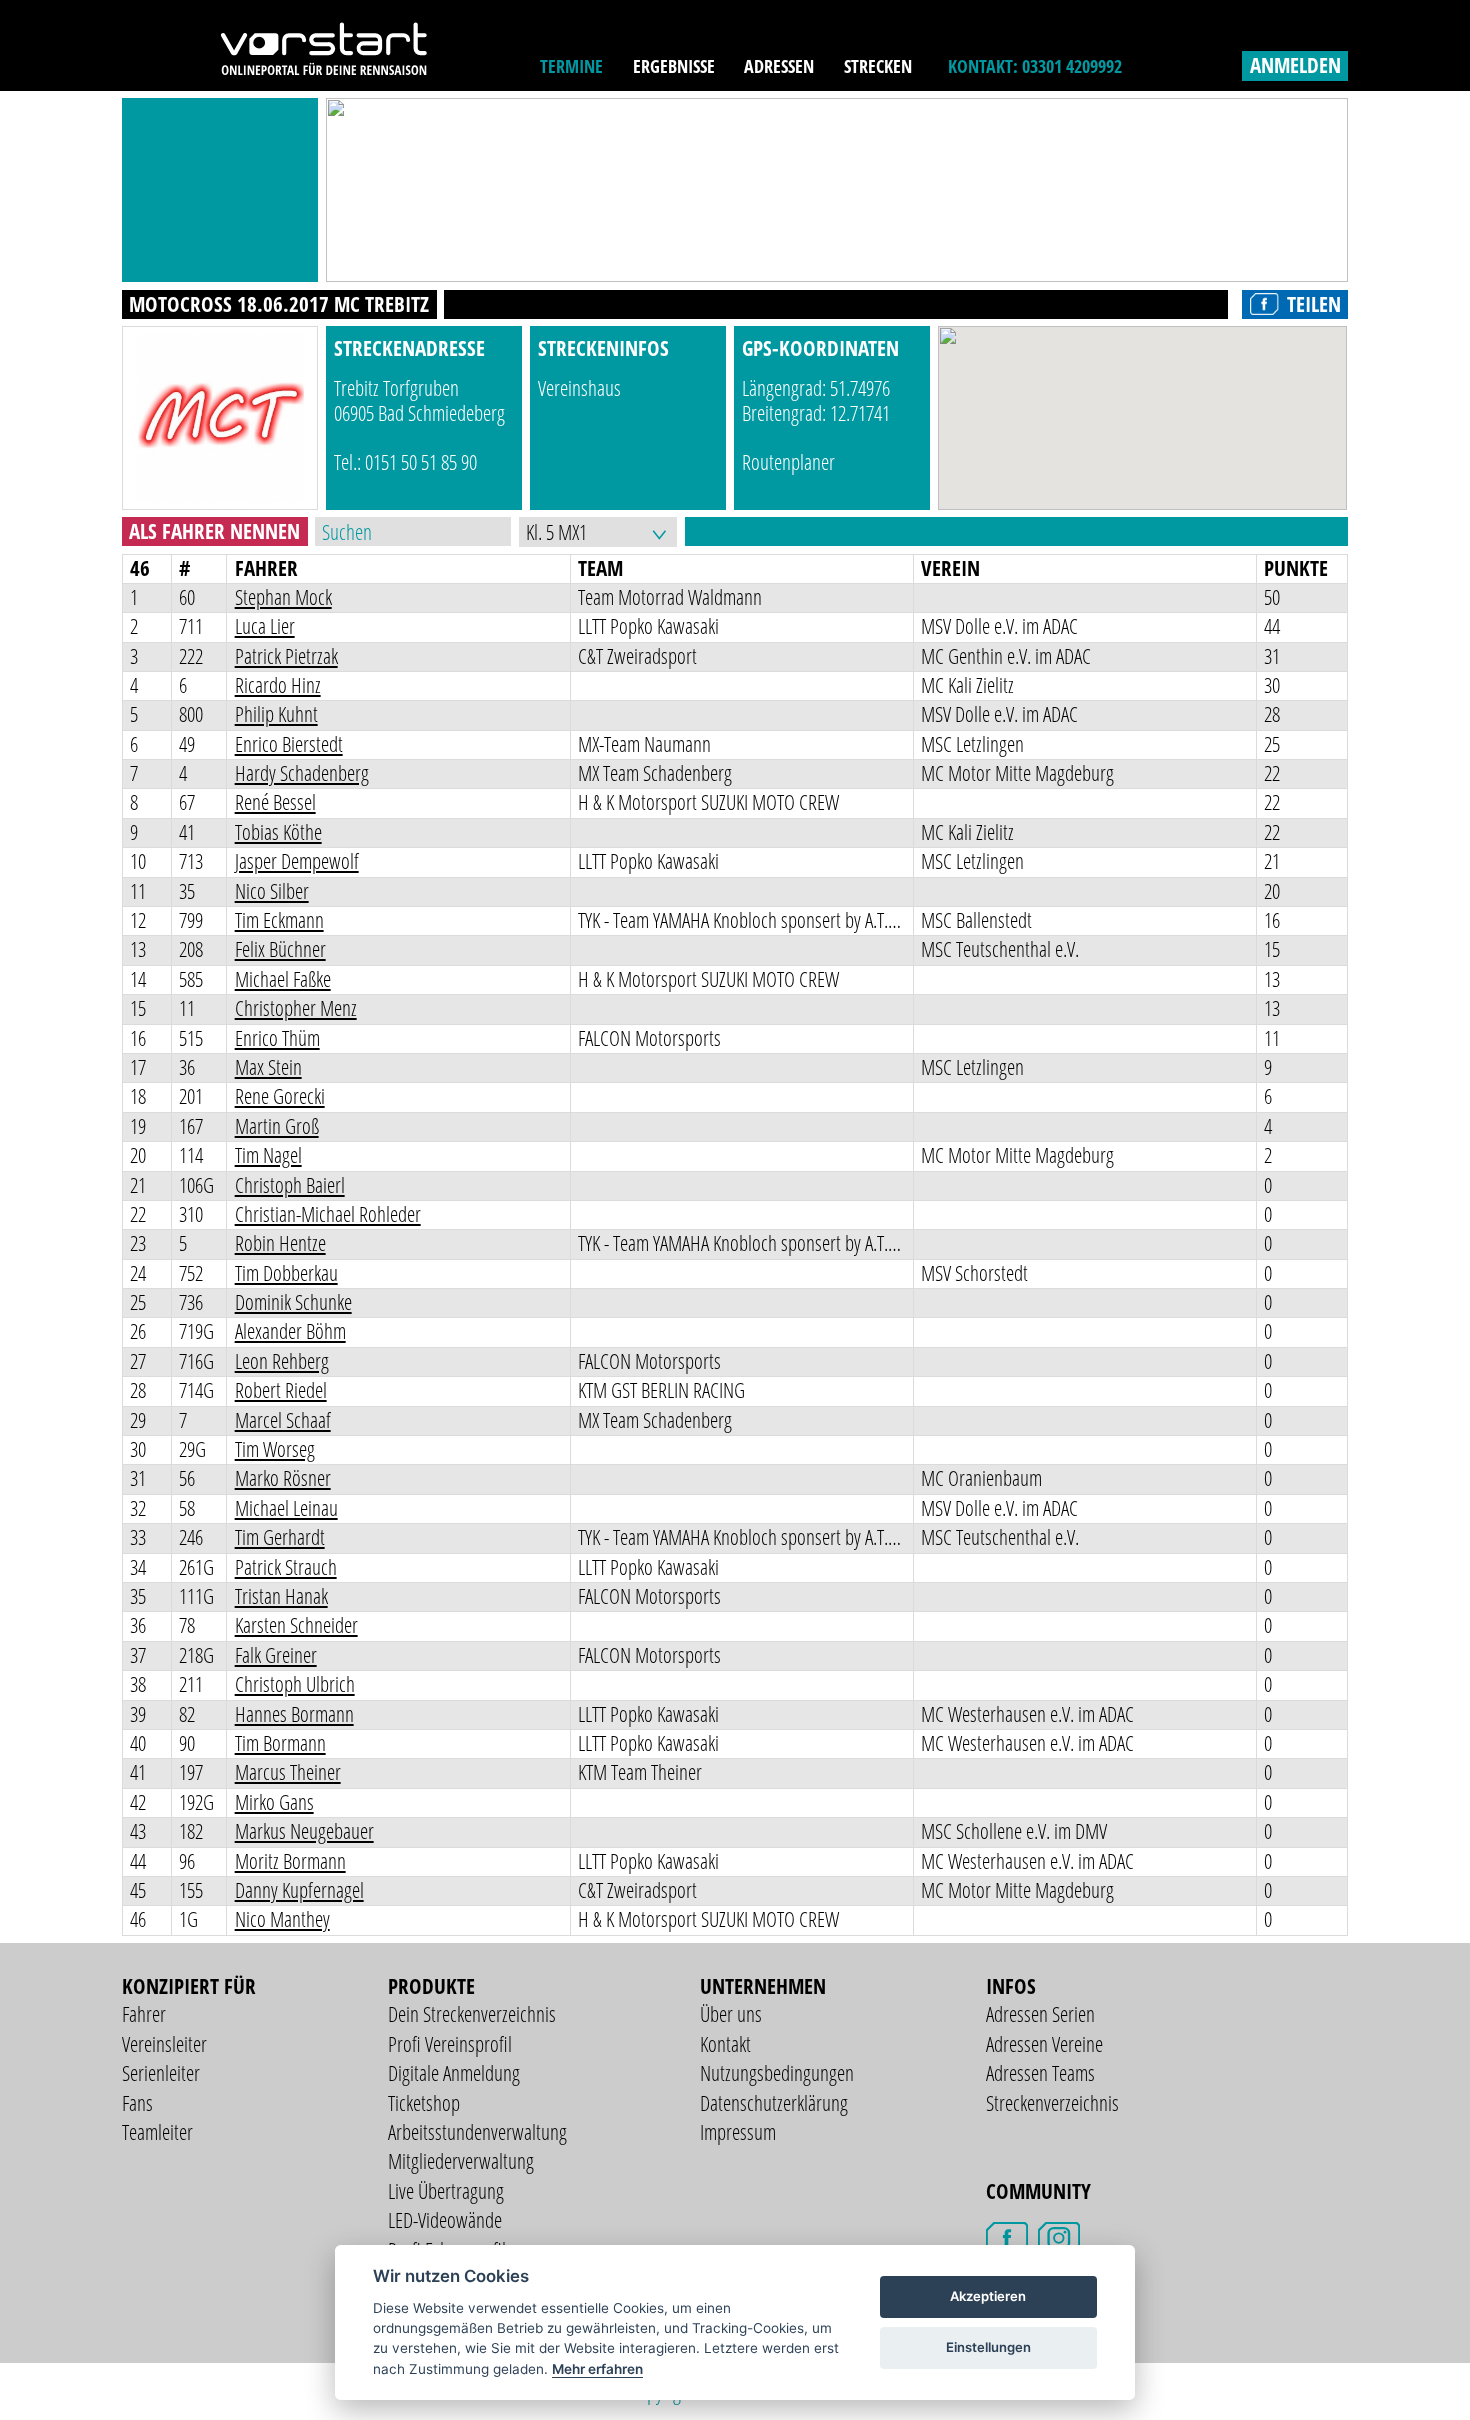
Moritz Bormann (290, 1861)
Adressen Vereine (1044, 2044)
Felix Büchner (280, 949)
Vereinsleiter (164, 2044)
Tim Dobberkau (286, 1273)
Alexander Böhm (290, 1331)
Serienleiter (161, 2073)
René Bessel (275, 802)
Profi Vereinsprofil (450, 2044)
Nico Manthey (282, 1919)
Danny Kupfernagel (299, 1890)
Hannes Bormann (294, 1714)
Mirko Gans (274, 1802)
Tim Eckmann (279, 920)
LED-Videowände (445, 2220)
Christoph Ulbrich (295, 1684)
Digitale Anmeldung (454, 2073)
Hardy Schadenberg (302, 773)
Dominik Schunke (293, 1302)
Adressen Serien (1040, 2014)
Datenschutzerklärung (774, 2103)
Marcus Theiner (288, 1772)
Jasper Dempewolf (297, 861)
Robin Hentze (280, 1243)
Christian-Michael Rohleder (328, 1214)
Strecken (878, 66)
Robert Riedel (281, 1390)
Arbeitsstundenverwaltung (477, 2132)
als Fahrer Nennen (214, 531)
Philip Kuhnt (276, 714)
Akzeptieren (988, 2296)
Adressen (779, 66)
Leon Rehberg (282, 1361)
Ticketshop (424, 2103)
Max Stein (268, 1067)
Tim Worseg (275, 1449)
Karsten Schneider (296, 1625)
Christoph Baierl (290, 1185)
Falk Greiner (276, 1655)
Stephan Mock (283, 597)
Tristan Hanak (281, 1596)
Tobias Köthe (278, 832)
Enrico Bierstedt (289, 744)
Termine (571, 66)
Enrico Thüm (277, 1038)
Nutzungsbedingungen (777, 2073)
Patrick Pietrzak (286, 656)
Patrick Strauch (286, 1567)
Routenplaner (788, 462)
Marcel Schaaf (283, 1420)
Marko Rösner (283, 1478)
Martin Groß (277, 1126)
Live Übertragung (446, 2191)
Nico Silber (272, 891)
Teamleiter (157, 2132)
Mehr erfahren (597, 2369)
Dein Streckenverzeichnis (472, 2014)
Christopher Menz (296, 1008)
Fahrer (144, 2014)
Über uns (731, 2014)
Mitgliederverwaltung (461, 2161)
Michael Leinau (286, 1508)
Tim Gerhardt (280, 1537)
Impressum (738, 2132)
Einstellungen (988, 2347)
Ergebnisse (674, 66)
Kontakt (725, 2044)
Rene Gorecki (280, 1096)
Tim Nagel (268, 1155)
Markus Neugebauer (304, 1831)
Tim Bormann (280, 1743)
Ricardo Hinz (278, 685)
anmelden (1295, 65)
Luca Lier (265, 626)
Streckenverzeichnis (1052, 2103)
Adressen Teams (1040, 2073)
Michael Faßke (283, 979)
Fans (137, 2103)
